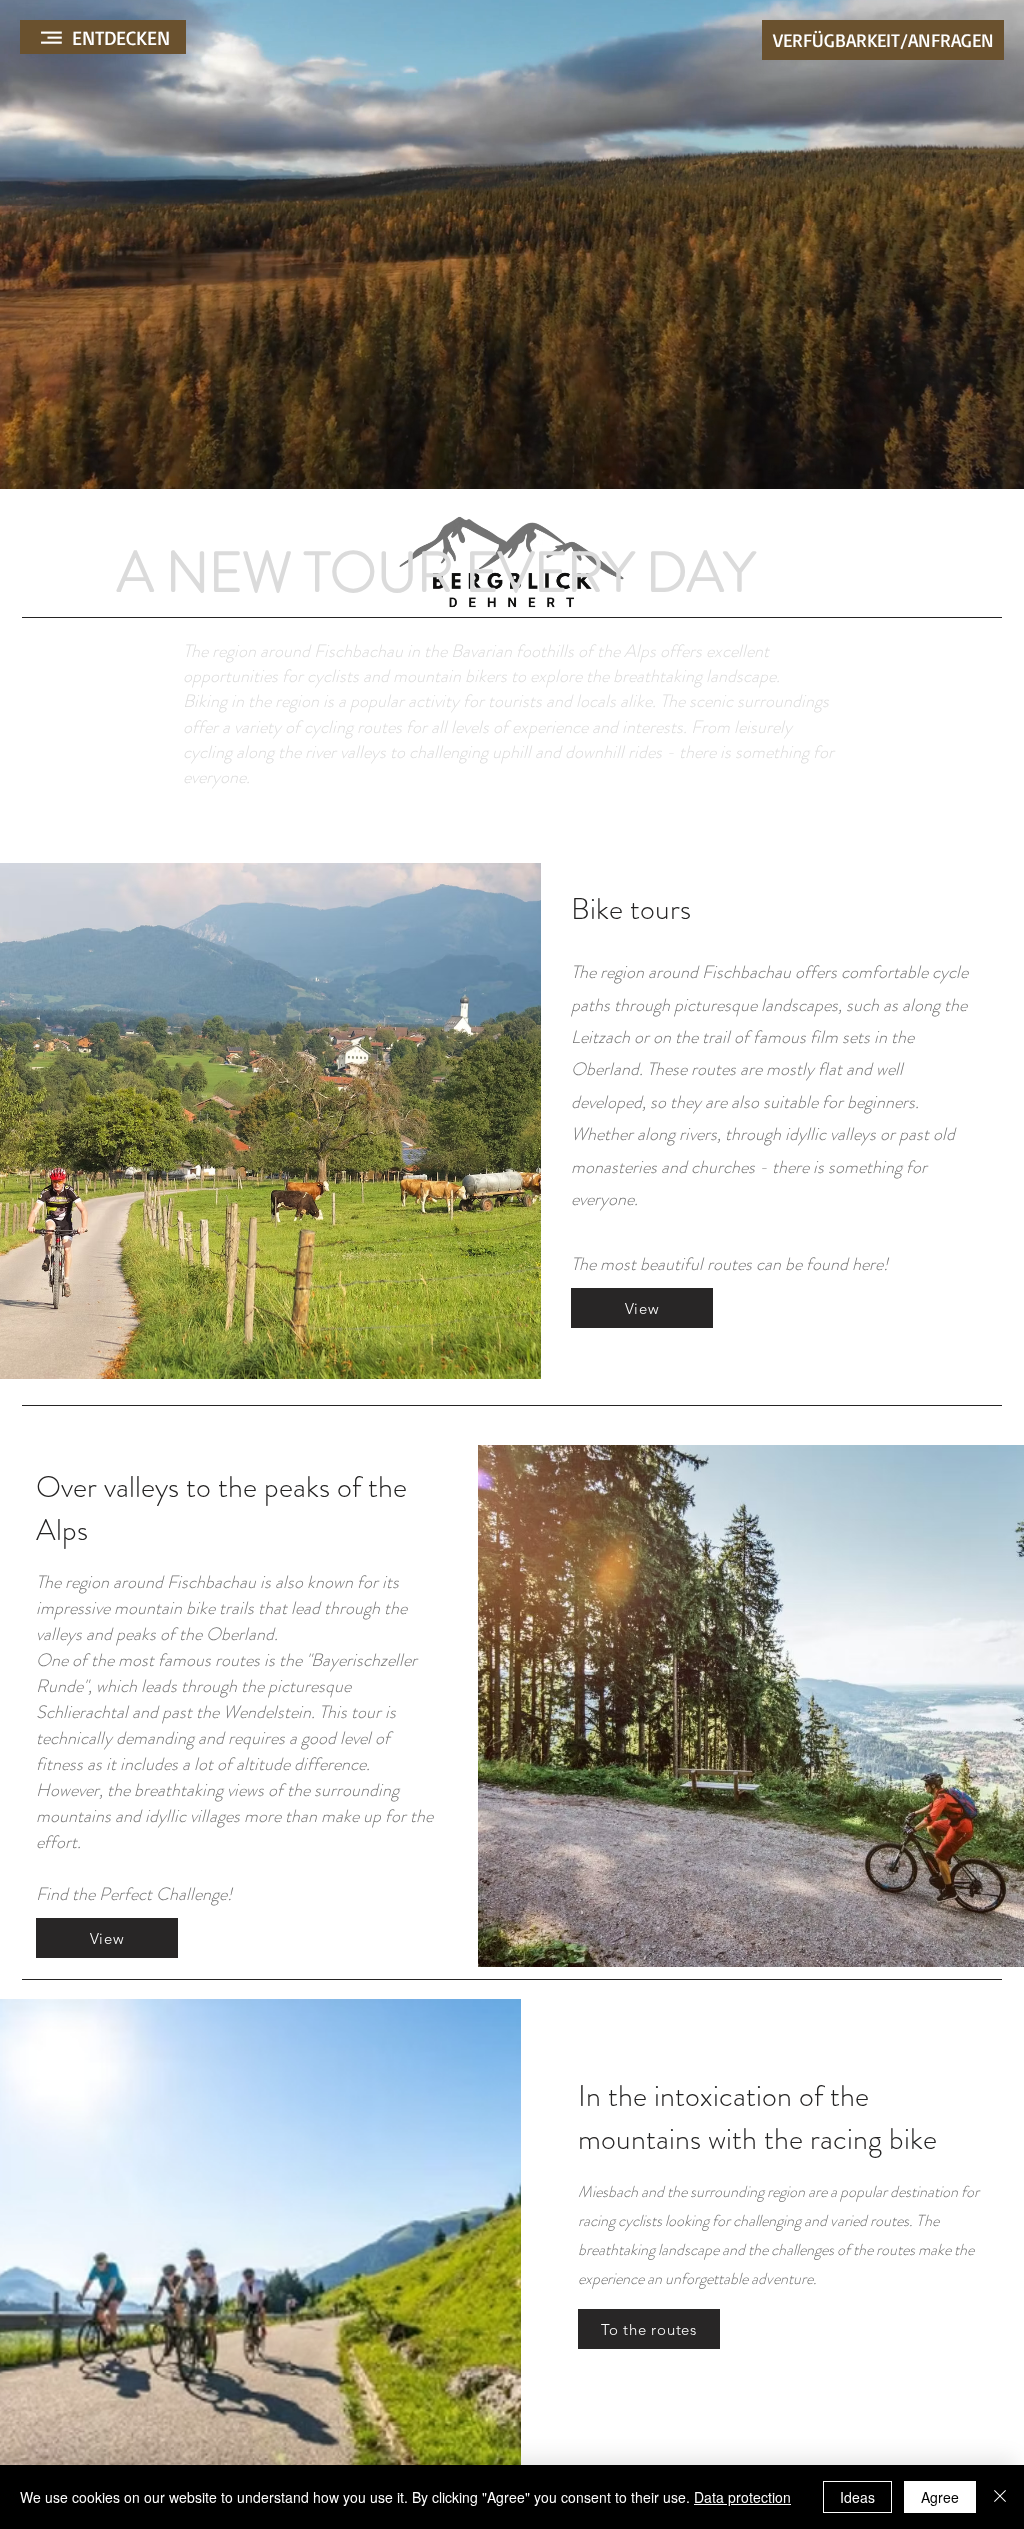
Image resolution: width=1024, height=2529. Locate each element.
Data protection (742, 2497)
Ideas (857, 2497)
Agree (940, 2497)
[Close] (1000, 2497)
